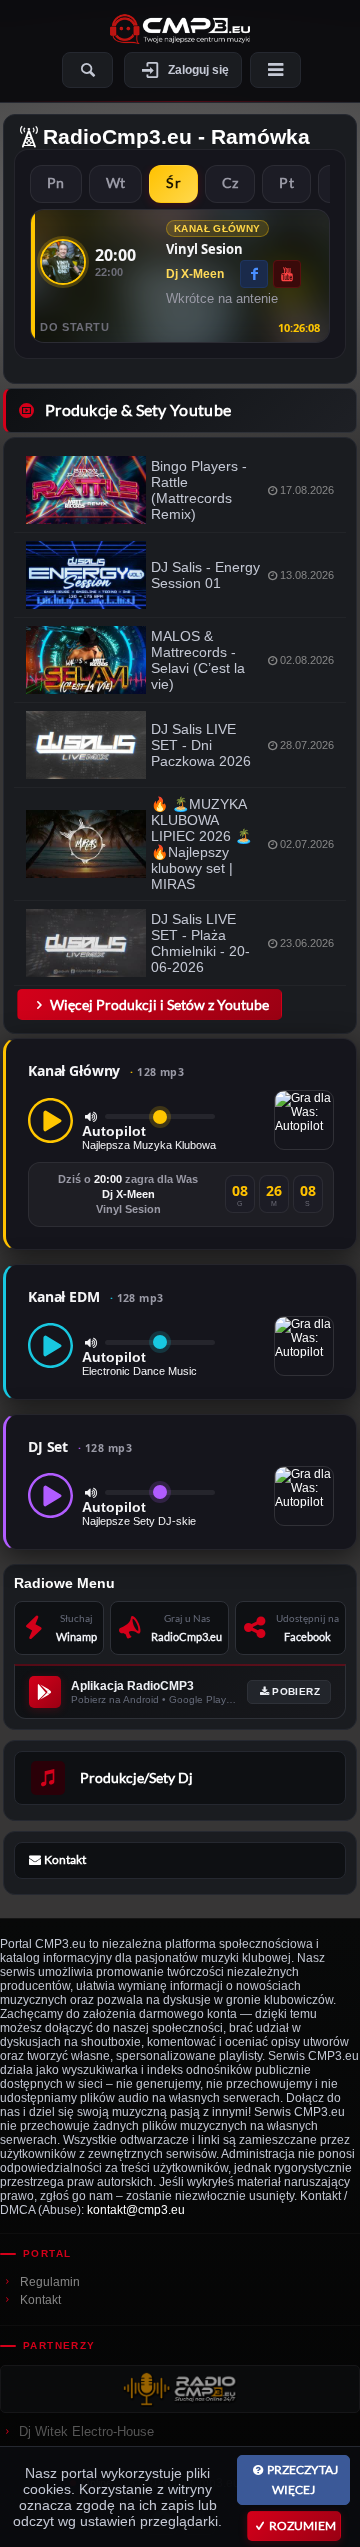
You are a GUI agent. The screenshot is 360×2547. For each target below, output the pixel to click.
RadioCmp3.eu (117, 136)
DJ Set (80, 1446)
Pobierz (296, 1691)
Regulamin (50, 2282)
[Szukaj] (87, 70)
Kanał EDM (96, 1296)
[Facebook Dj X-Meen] (254, 274)
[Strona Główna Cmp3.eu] (180, 29)
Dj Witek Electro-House (86, 2431)
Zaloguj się (198, 70)
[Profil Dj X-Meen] (63, 262)
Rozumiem (302, 2525)
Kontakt (40, 2300)
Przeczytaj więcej (302, 2479)
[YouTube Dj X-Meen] (287, 274)
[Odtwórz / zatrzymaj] (50, 1120)
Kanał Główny (106, 1070)
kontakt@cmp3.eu (136, 2210)
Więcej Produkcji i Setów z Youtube (159, 1004)
